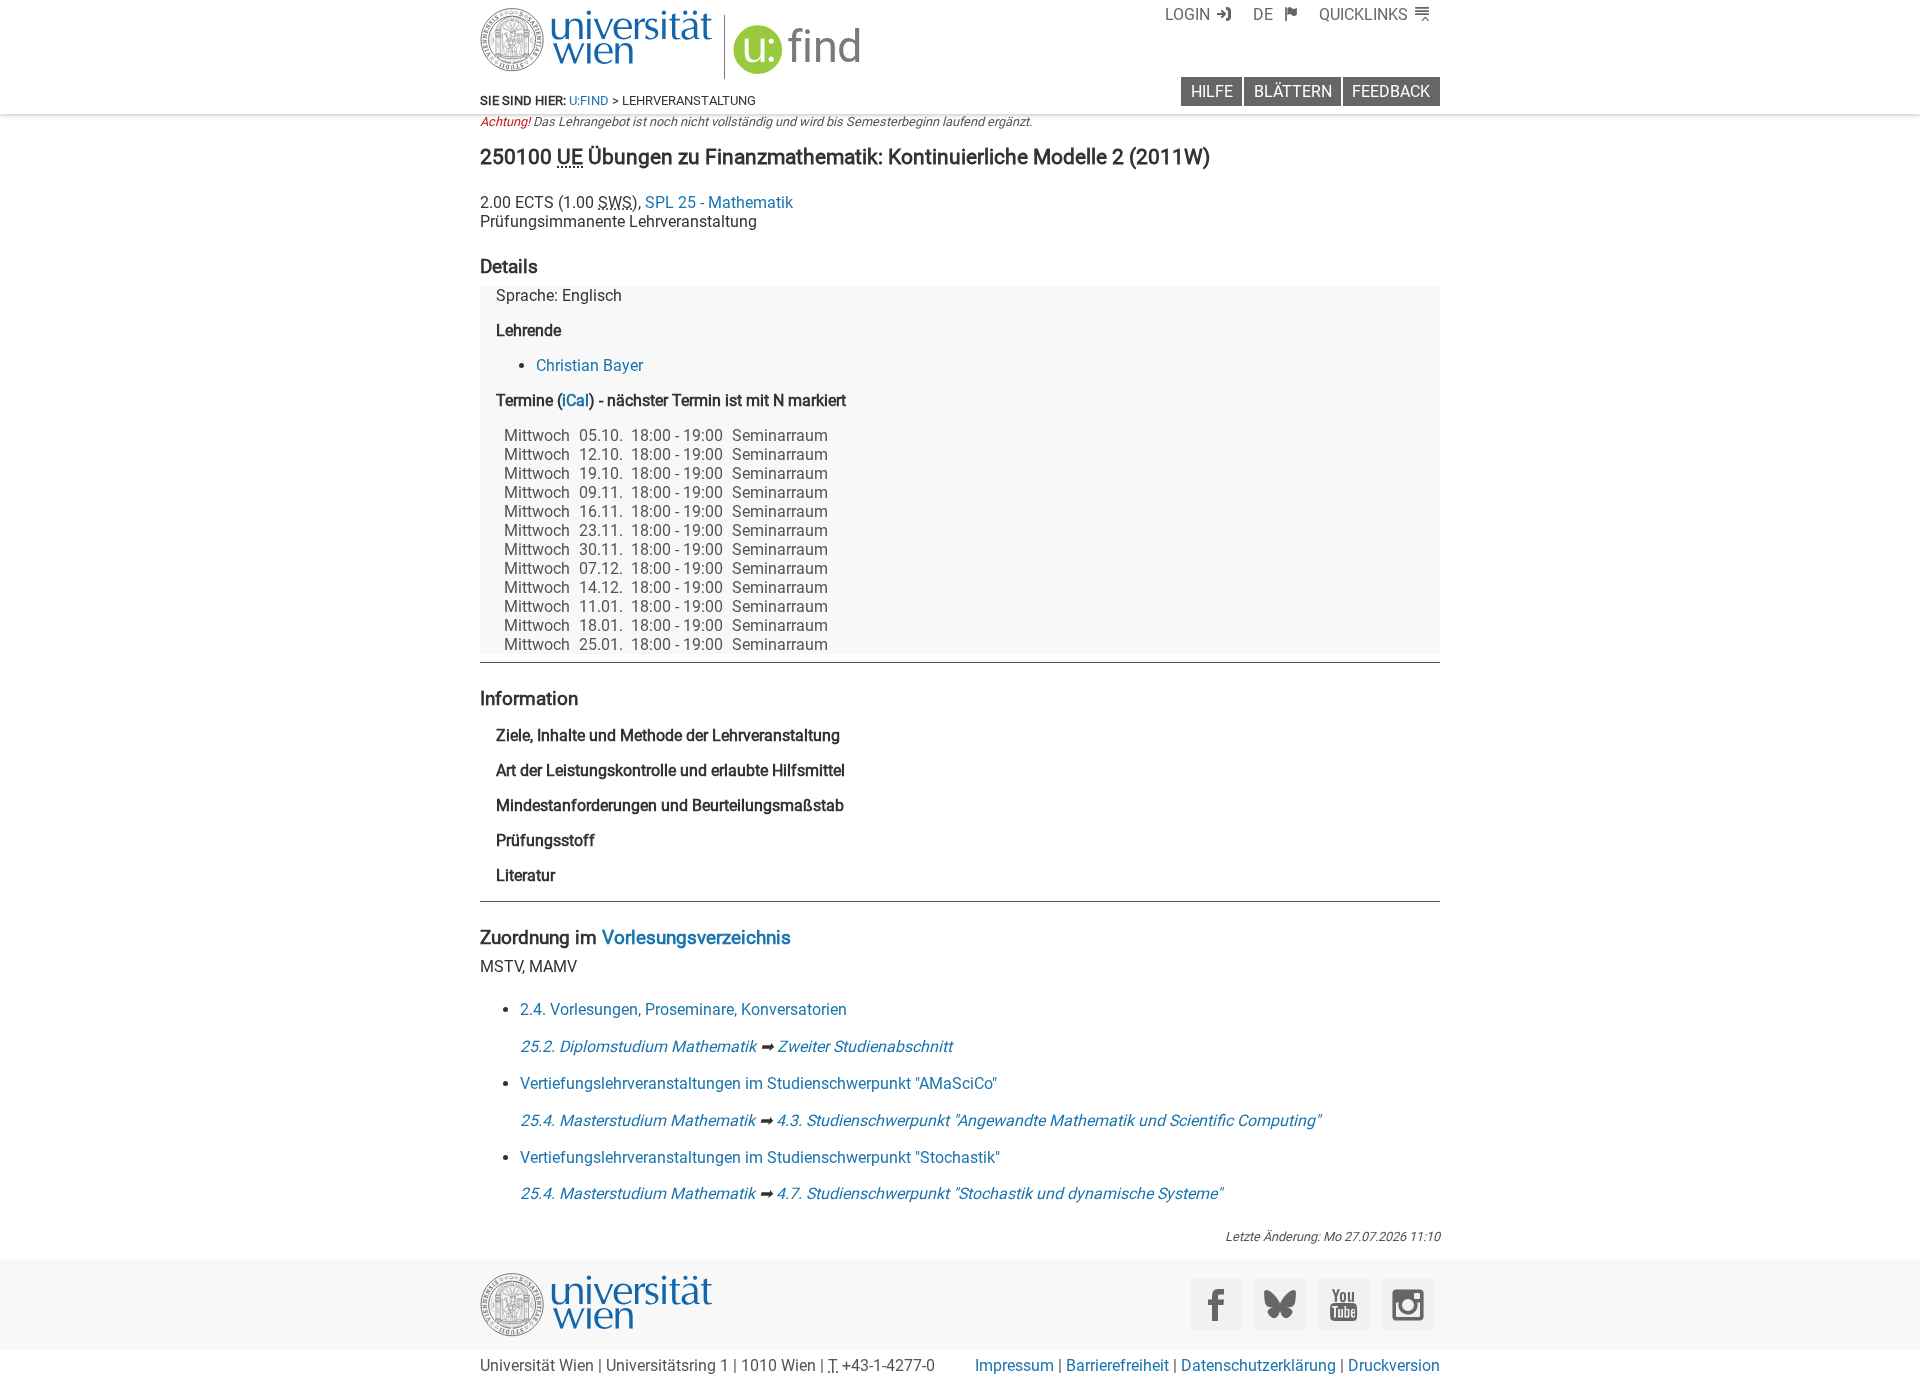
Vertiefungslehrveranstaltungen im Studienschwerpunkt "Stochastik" (760, 1157)
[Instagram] (1407, 1304)
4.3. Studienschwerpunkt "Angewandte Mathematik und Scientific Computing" (1048, 1120)
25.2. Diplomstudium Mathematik (638, 1046)
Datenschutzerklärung (1258, 1365)
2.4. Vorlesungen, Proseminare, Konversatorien (683, 1009)
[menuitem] (1275, 14)
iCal (575, 400)
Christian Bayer (589, 365)
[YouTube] (1343, 1304)
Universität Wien (549, 17)
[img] (799, 56)
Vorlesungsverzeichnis (696, 937)
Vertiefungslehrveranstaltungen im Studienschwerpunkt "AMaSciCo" (758, 1083)
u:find (589, 100)
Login (1187, 14)
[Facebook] (1216, 1304)
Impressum (1014, 1365)
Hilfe (1212, 91)
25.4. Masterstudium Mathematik (637, 1120)
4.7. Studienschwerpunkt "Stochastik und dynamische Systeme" (999, 1193)
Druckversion (1394, 1365)
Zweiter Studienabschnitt (864, 1046)
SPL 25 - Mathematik (719, 202)
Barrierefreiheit (1117, 1365)
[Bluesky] (1279, 1304)
